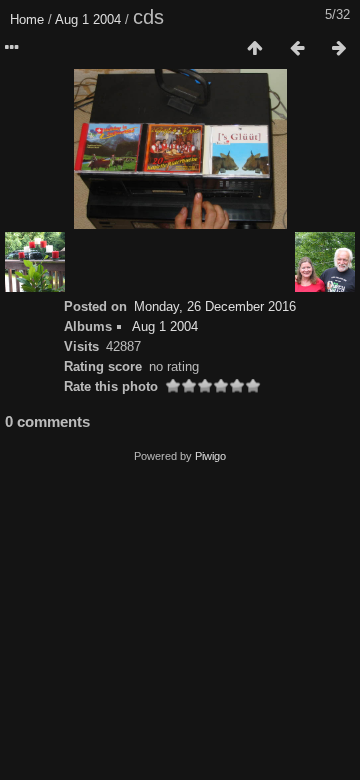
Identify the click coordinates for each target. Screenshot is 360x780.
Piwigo (210, 456)
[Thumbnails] (255, 49)
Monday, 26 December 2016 (215, 306)
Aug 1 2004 (88, 19)
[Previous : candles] (297, 49)
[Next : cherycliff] (339, 49)
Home (27, 19)
